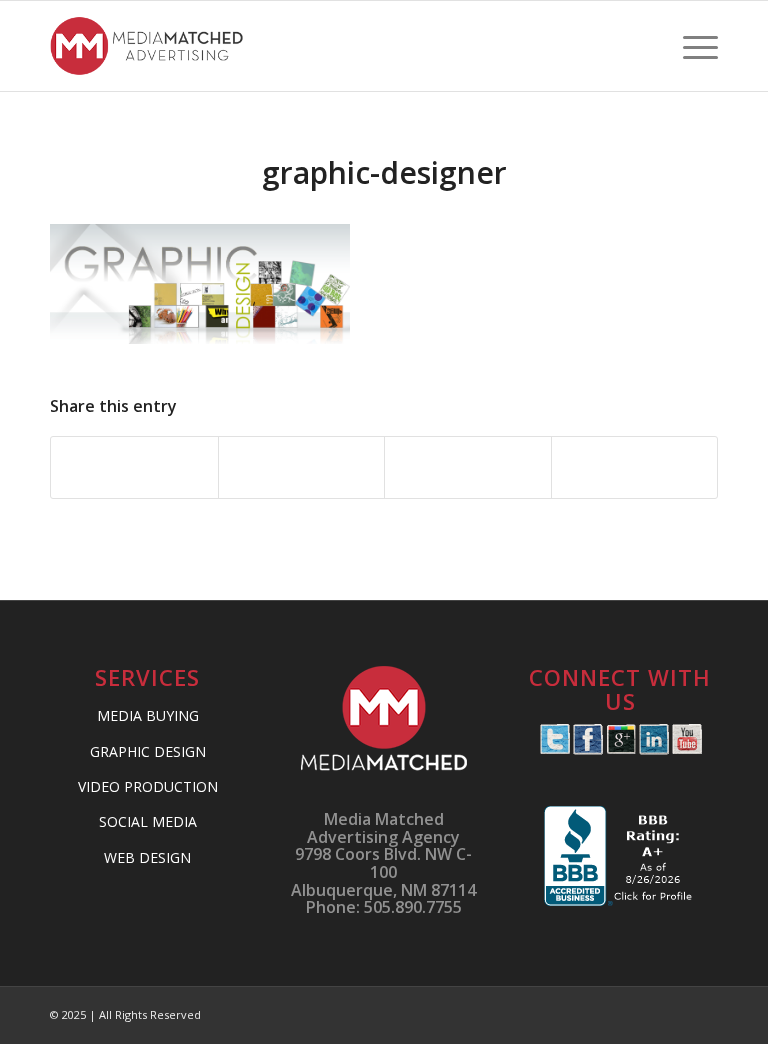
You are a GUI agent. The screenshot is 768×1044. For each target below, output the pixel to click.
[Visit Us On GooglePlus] (620, 749)
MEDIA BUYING (148, 715)
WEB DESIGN (147, 857)
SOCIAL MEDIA (148, 821)
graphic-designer (384, 172)
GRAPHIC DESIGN (148, 751)
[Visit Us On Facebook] (587, 749)
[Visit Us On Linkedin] (653, 749)
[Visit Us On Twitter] (554, 749)
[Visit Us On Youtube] (686, 749)
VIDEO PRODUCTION (148, 786)
